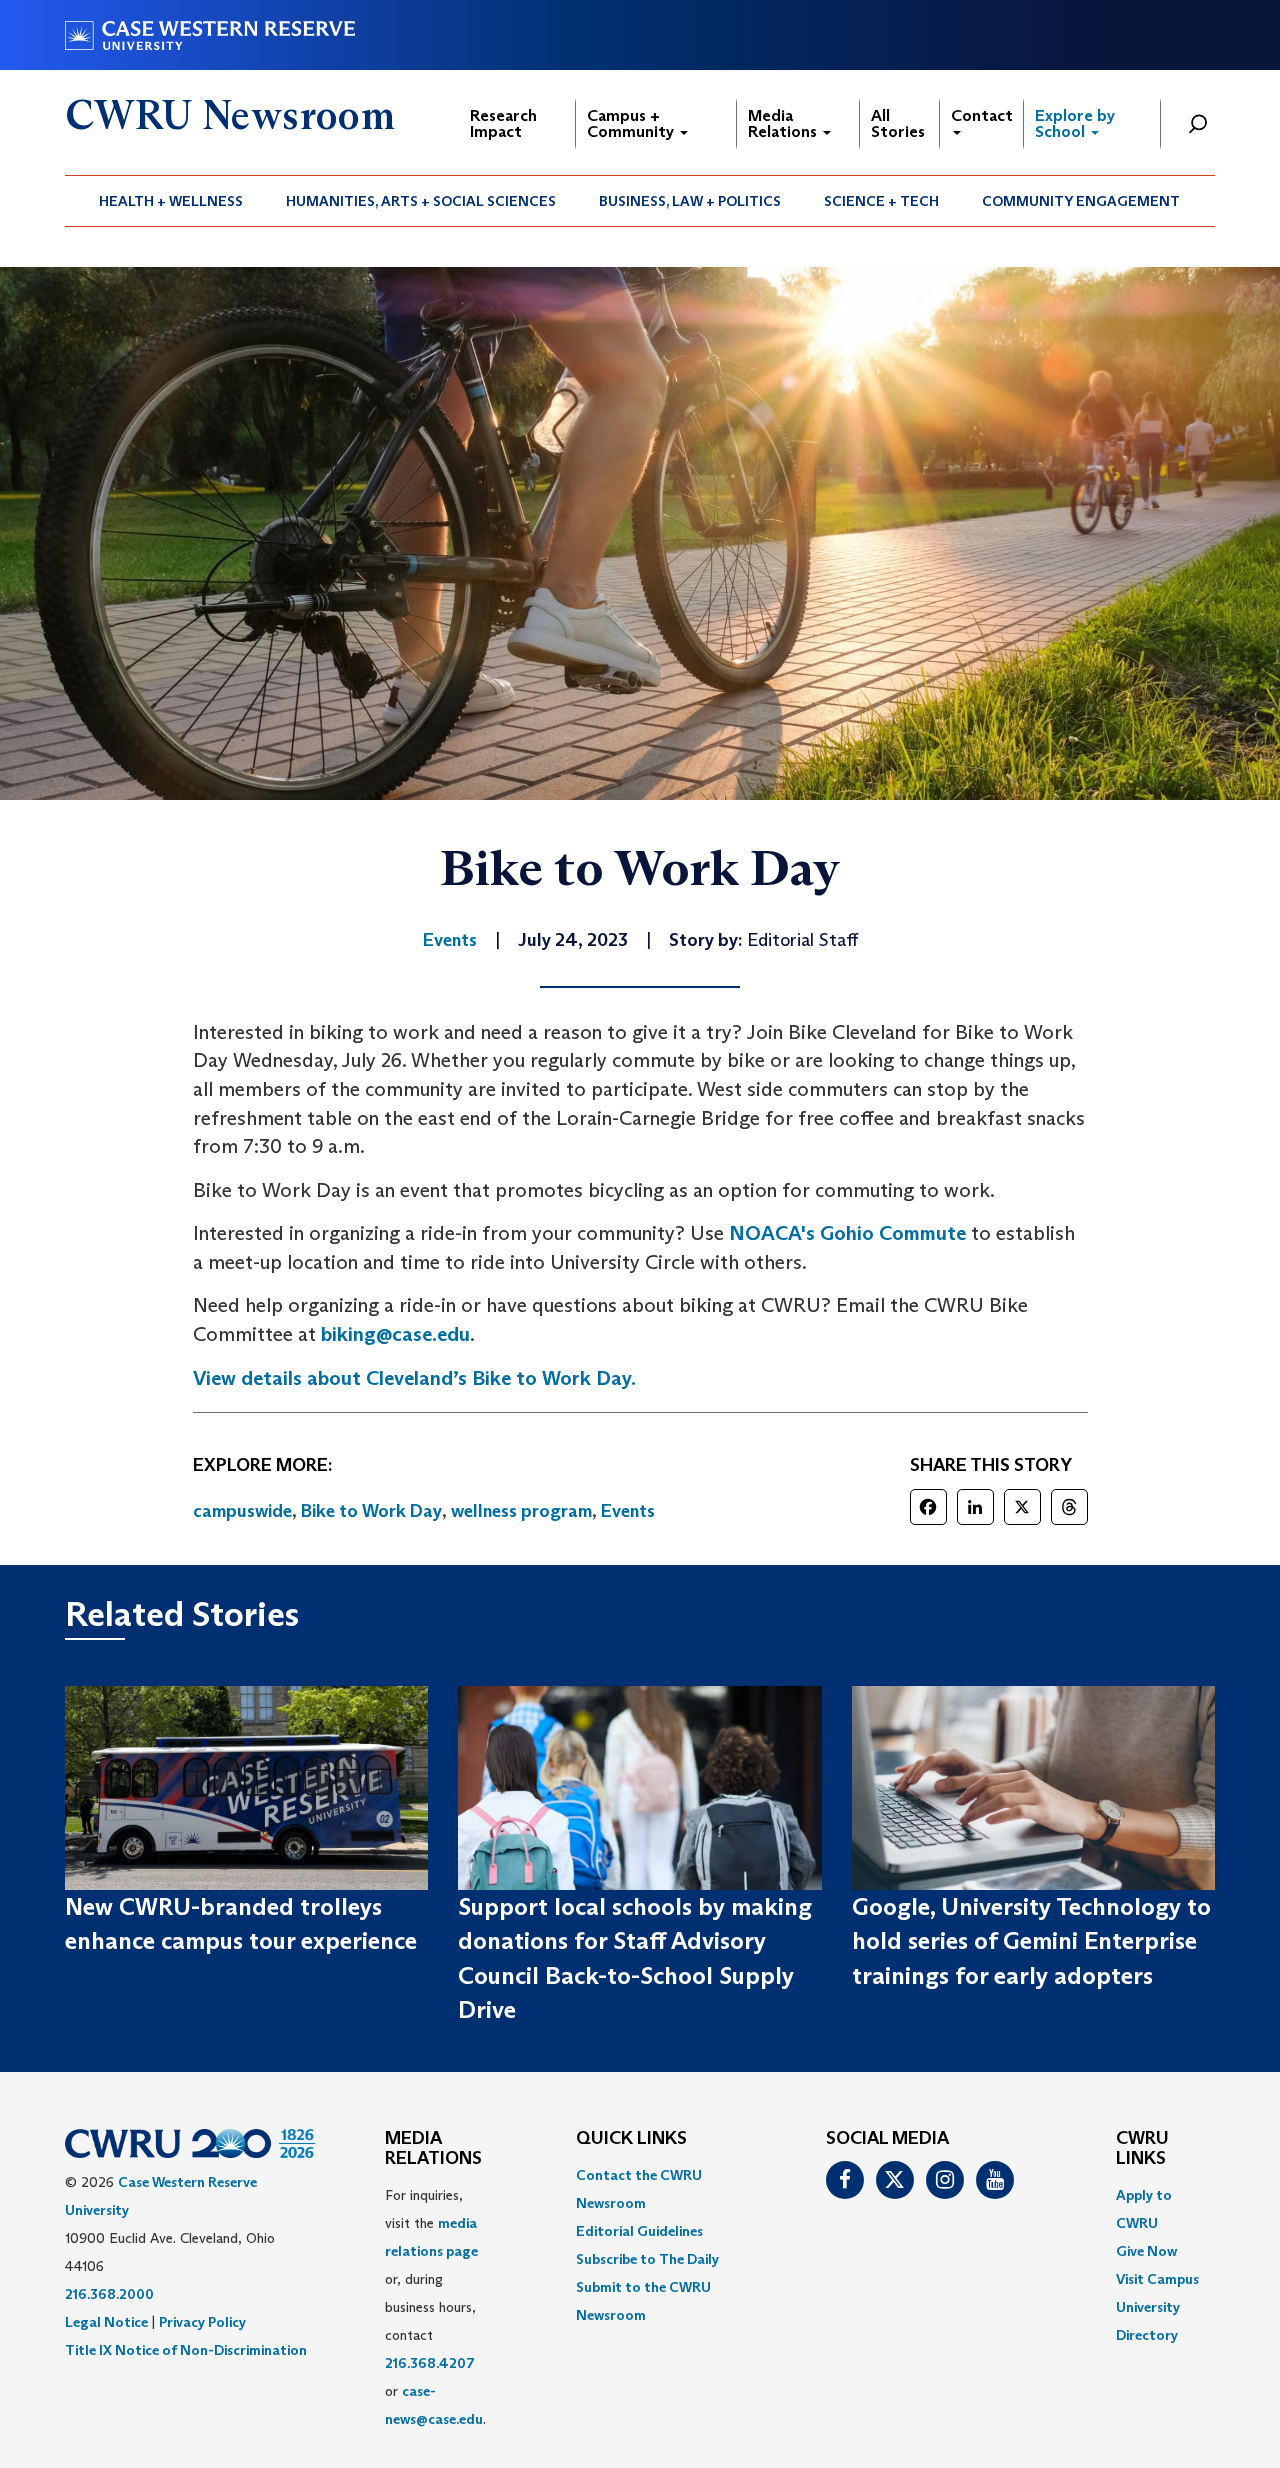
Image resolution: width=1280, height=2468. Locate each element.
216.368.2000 (109, 2294)
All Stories (898, 123)
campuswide (242, 1511)
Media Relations (784, 123)
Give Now (1146, 2251)
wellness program (521, 1511)
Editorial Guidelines (639, 2231)
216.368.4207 (430, 2363)
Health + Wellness (171, 201)
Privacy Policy (202, 2322)
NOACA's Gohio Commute (847, 1233)
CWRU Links (1142, 2149)
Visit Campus (1157, 2279)
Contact (982, 115)
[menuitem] (171, 201)
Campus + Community (632, 123)
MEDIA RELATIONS (433, 2149)
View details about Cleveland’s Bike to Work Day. (414, 1378)
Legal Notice (106, 2322)
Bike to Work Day (371, 1511)
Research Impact (503, 123)
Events (628, 1511)
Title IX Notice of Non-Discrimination (186, 2350)
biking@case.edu (395, 1334)
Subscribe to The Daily (647, 2259)
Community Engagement (1081, 201)
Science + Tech (881, 201)
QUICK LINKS (631, 2139)
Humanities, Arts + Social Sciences (421, 201)
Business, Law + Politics (690, 201)
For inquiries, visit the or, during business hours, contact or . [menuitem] (435, 2307)
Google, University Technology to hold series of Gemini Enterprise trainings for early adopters (1031, 1941)
